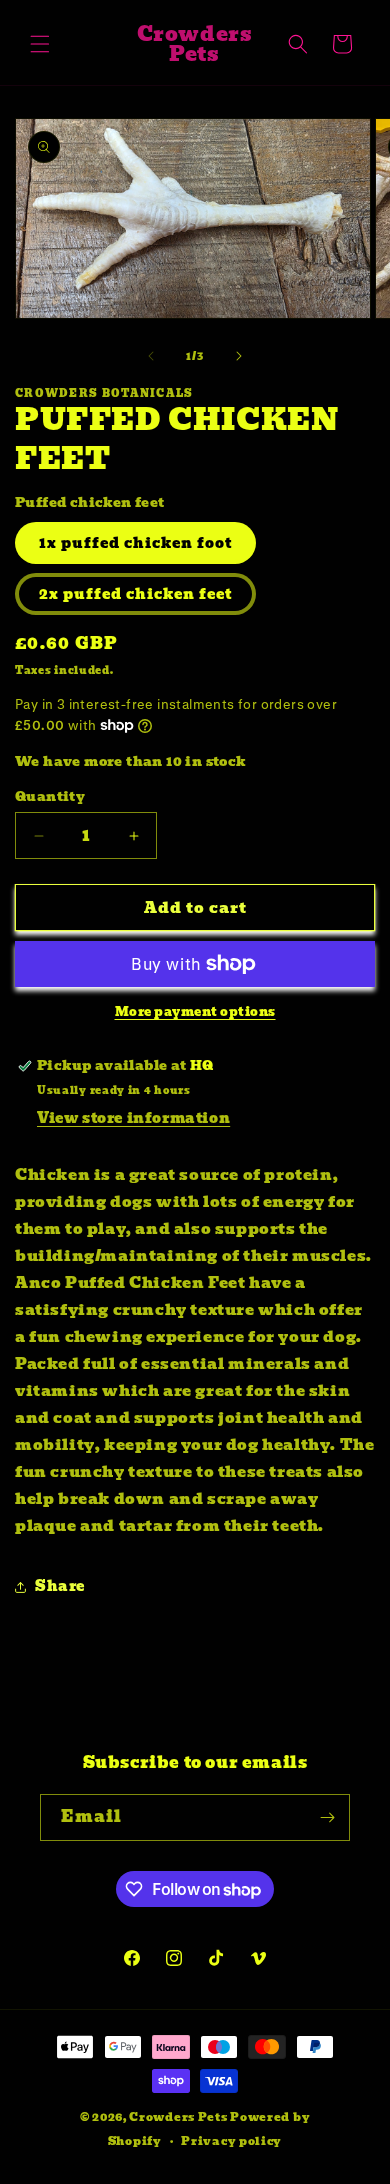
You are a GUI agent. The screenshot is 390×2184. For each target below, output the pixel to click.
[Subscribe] (327, 1817)
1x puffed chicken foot (135, 543)
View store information (133, 1118)
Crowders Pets (178, 2117)
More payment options (195, 1012)
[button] (40, 44)
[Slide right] (239, 356)
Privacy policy (231, 2141)
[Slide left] (151, 356)
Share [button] (60, 1586)
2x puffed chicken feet (135, 594)
